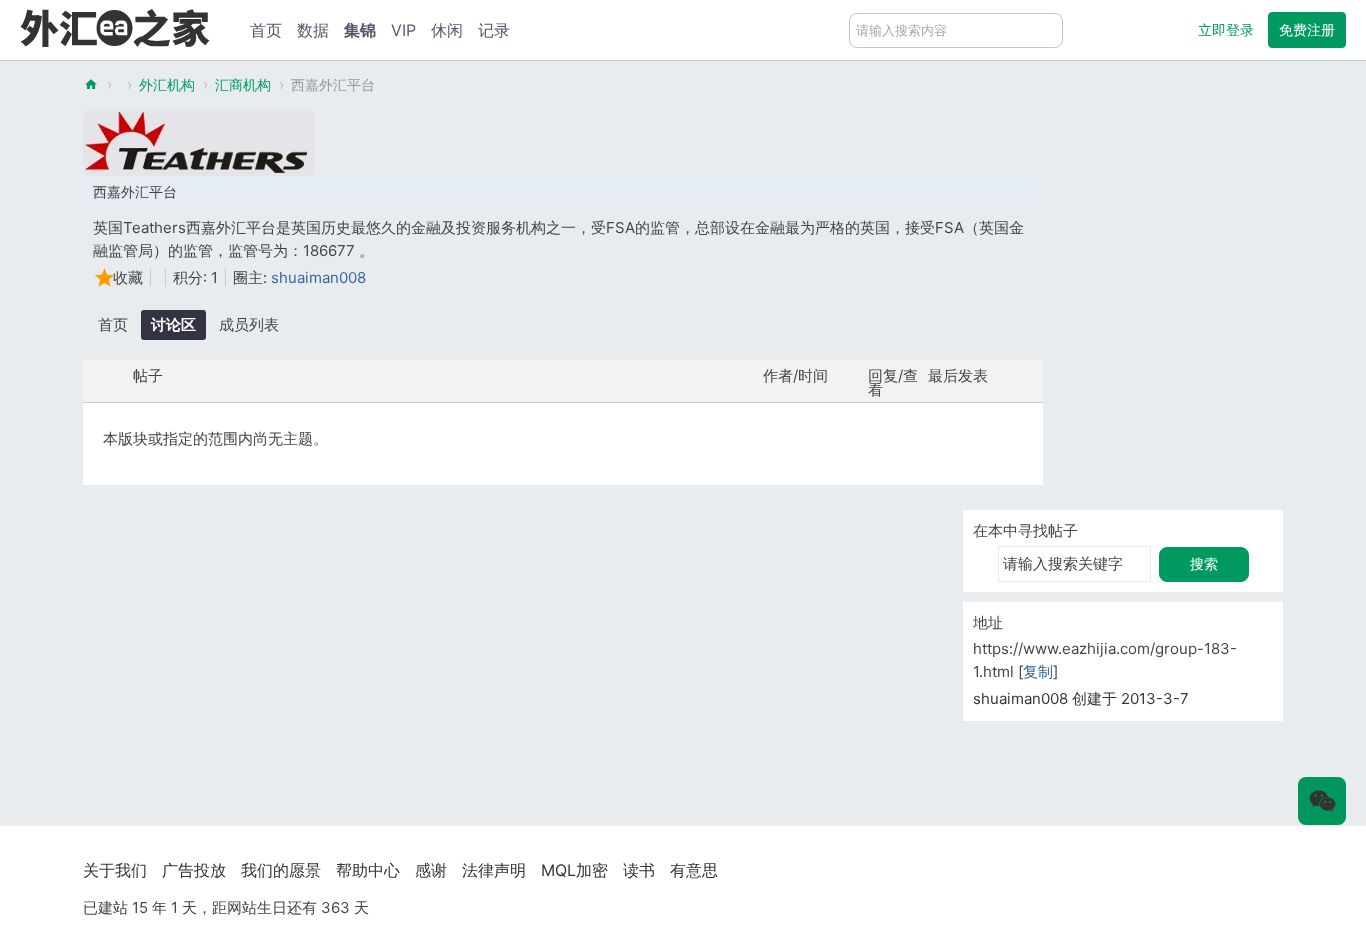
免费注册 (1307, 29)
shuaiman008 (318, 277)
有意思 (694, 870)
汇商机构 (243, 84)
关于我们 (115, 870)
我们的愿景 (281, 870)
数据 (313, 30)
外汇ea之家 (91, 84)
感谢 (431, 870)
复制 (1038, 671)
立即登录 (1226, 29)
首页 (266, 30)
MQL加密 (574, 870)
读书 (639, 870)
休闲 (447, 30)
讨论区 (173, 324)
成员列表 (249, 324)
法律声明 (494, 870)
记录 (494, 30)
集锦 (360, 30)
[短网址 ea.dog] (115, 27)
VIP (403, 30)
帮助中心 (368, 870)
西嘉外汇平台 (333, 84)
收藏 (128, 277)
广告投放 (194, 870)
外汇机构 (167, 84)
